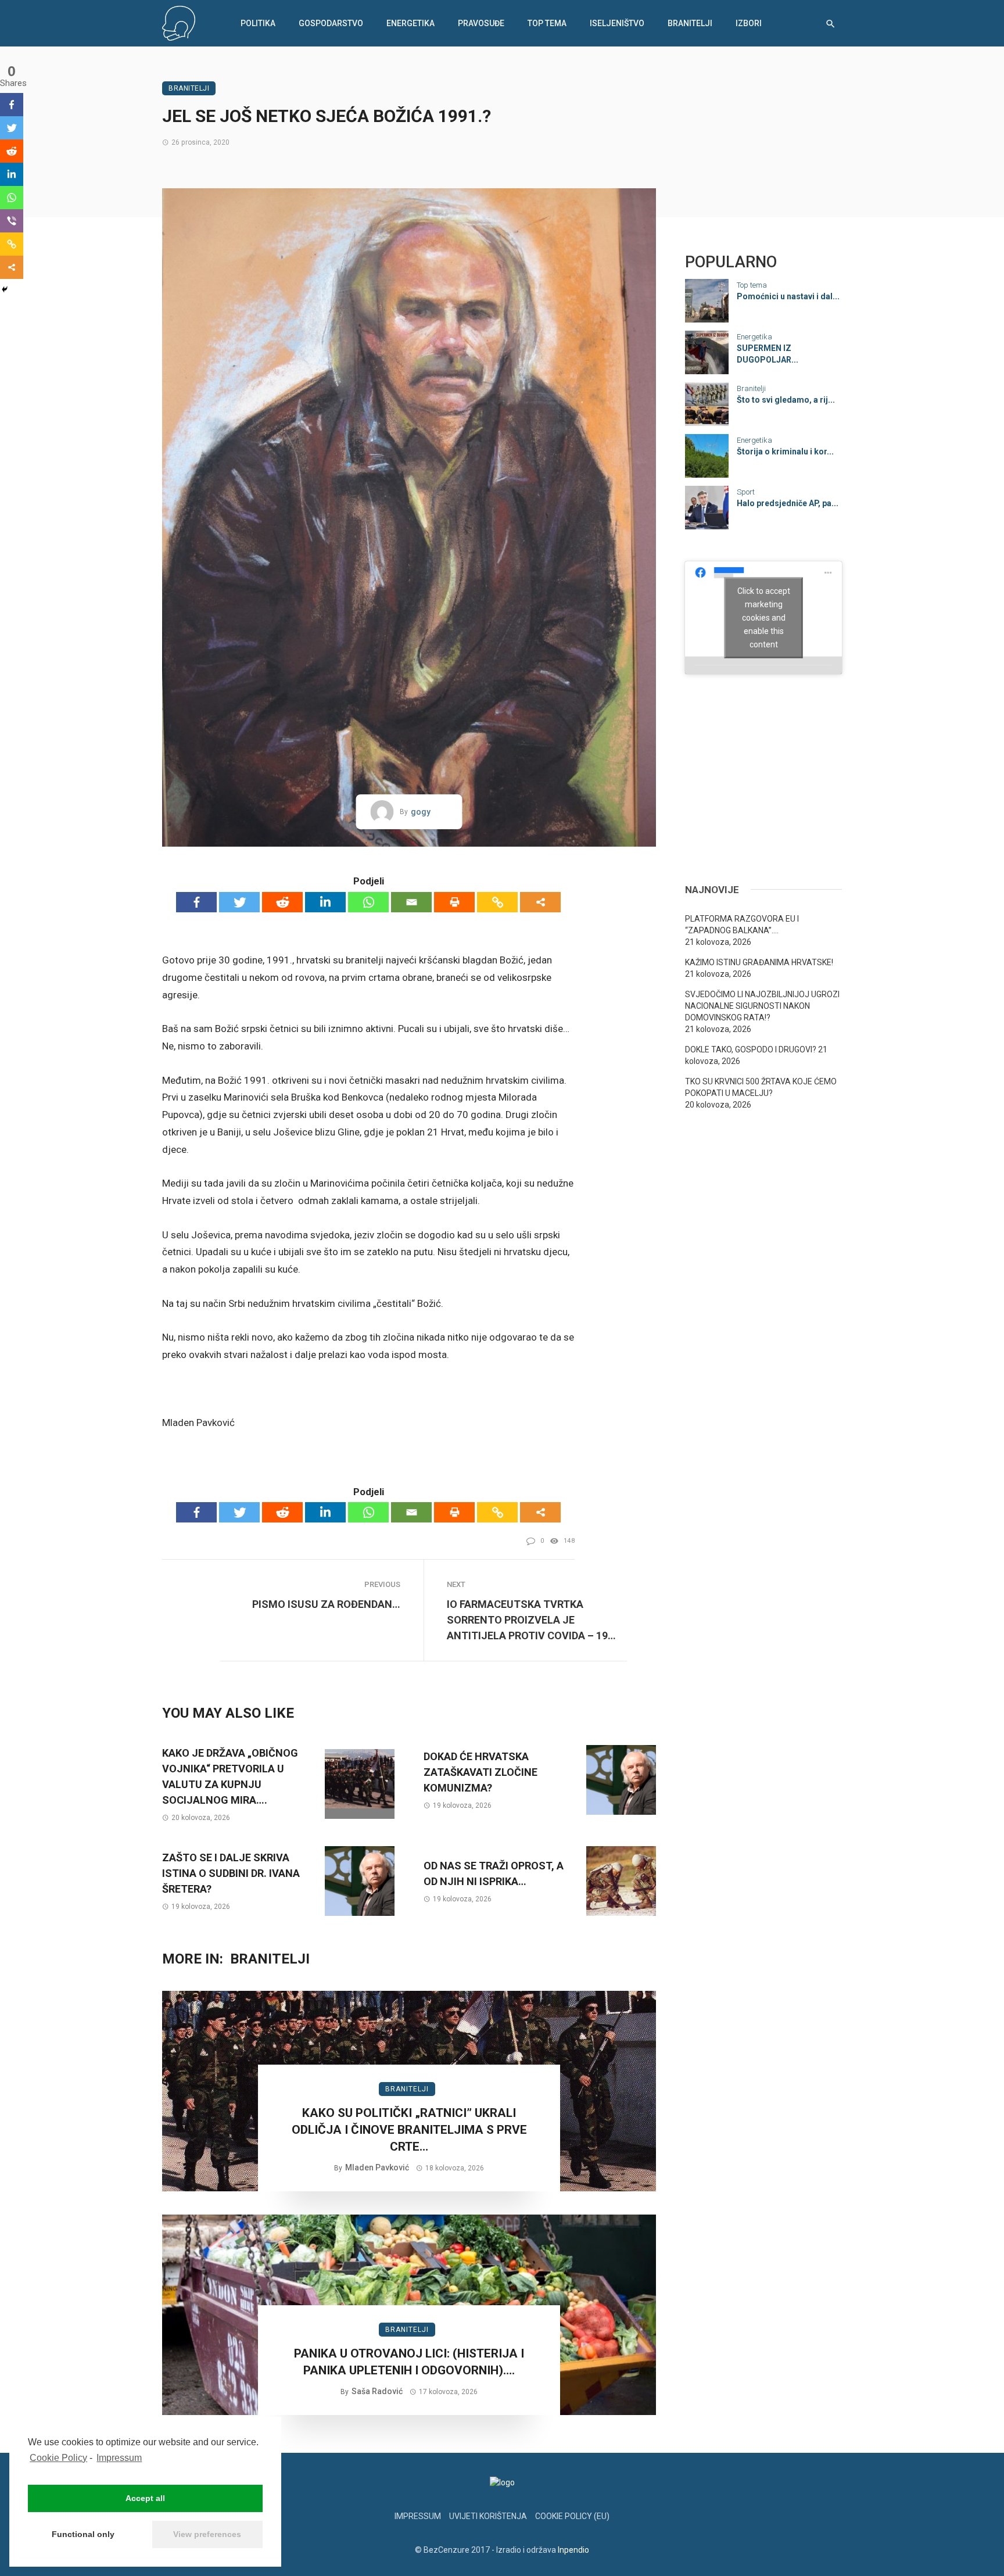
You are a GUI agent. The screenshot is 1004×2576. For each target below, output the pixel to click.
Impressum (119, 2458)
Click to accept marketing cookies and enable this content (764, 617)
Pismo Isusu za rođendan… (326, 1604)
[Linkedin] (325, 902)
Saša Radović (377, 2391)
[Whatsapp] (368, 902)
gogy (421, 812)
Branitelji (690, 23)
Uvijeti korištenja (488, 2516)
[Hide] (5, 289)
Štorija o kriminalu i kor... (785, 452)
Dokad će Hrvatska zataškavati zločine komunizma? (481, 1772)
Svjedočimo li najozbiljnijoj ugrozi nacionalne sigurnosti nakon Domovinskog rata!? (762, 1006)
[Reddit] (282, 902)
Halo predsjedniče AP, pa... (788, 503)
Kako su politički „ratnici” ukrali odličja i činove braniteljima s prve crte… (409, 2130)
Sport (746, 492)
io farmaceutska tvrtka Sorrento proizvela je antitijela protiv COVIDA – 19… (531, 1620)
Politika (258, 23)
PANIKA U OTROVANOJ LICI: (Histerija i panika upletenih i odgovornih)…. (409, 2362)
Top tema (547, 23)
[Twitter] (239, 902)
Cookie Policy (58, 2458)
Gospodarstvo (331, 23)
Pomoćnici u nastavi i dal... (788, 296)
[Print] (454, 902)
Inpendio (573, 2550)
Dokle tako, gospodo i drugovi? (751, 1049)
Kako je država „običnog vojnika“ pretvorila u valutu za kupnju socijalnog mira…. (230, 1776)
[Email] (411, 902)
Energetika (410, 23)
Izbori (749, 23)
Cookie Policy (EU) (572, 2516)
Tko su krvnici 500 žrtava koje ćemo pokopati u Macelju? (761, 1087)
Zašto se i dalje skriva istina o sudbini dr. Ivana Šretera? (231, 1873)
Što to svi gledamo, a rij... (786, 400)
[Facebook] (196, 902)
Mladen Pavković (377, 2167)
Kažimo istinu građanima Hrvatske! (759, 962)
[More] (540, 902)
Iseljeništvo (617, 23)
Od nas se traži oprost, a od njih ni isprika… (494, 1873)
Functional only (83, 2534)
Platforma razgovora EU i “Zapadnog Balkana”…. (742, 925)
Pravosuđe (481, 23)
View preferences (207, 2534)
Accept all (145, 2498)
